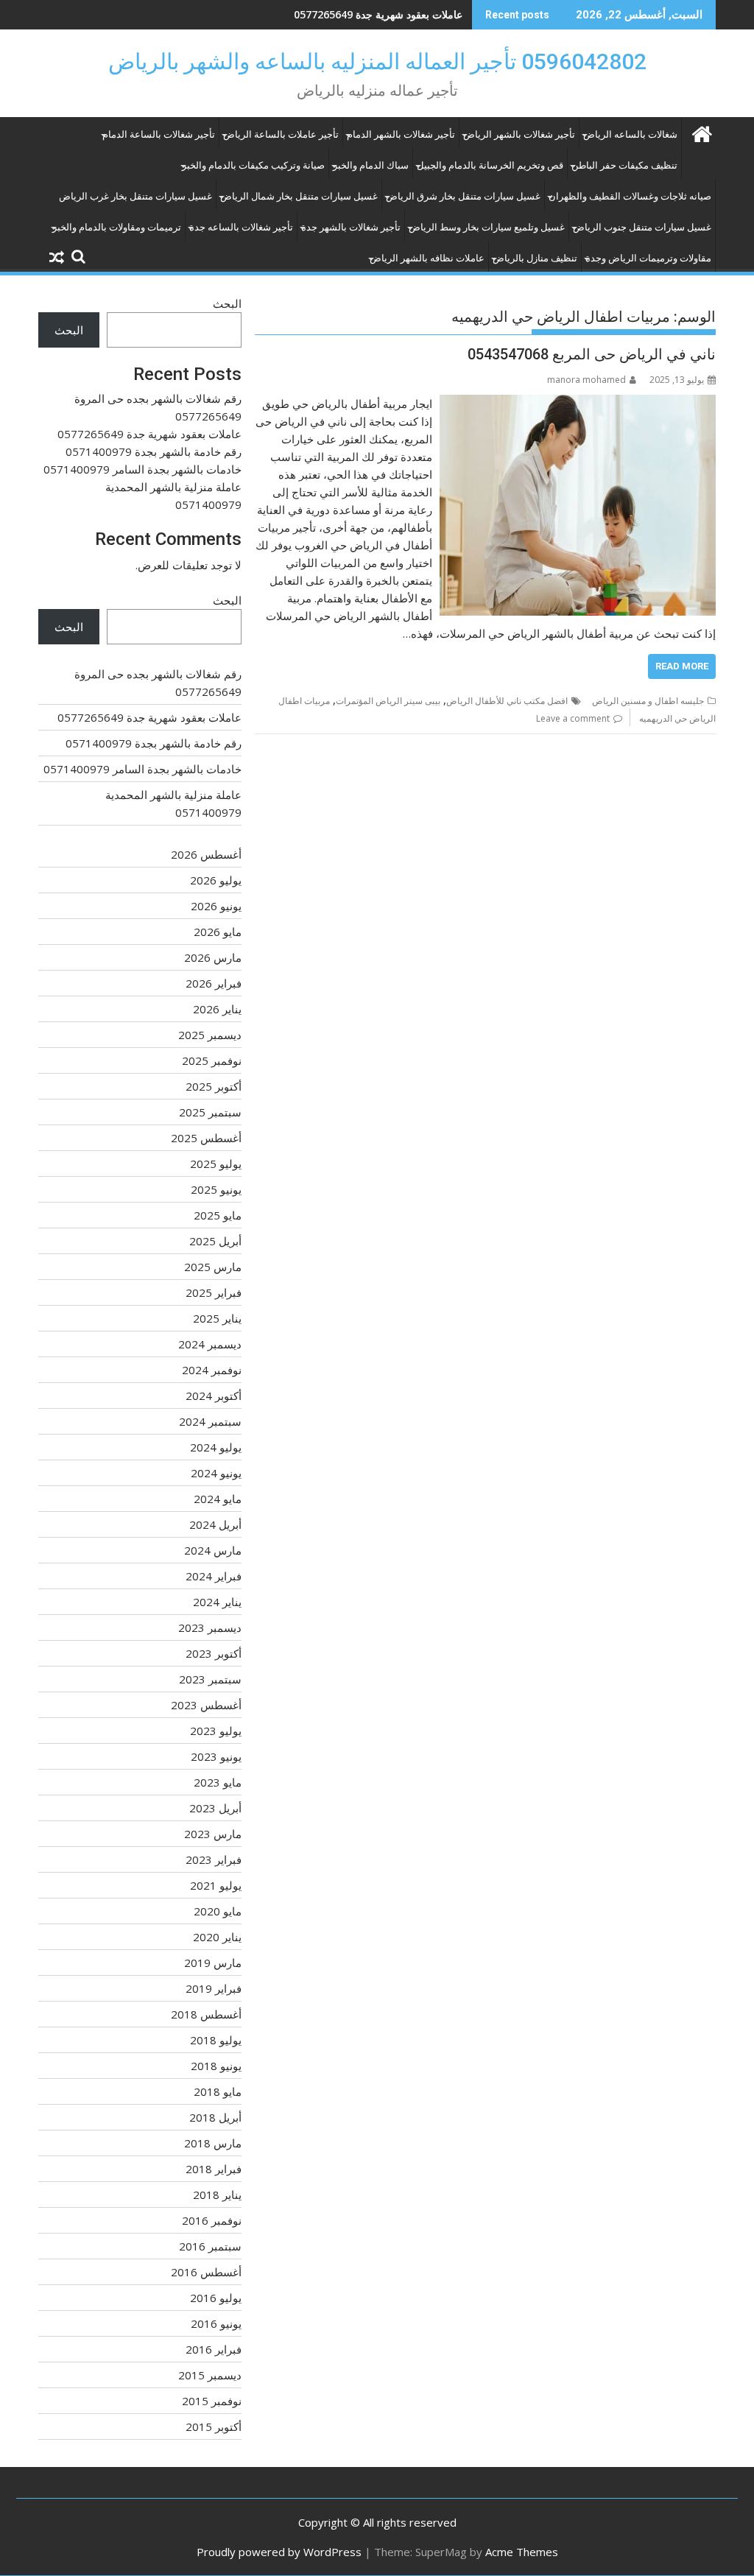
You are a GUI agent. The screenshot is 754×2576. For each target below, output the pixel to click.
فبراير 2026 (214, 983)
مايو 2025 (218, 1215)
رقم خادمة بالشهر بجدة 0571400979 (382, 14)
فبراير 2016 (214, 2349)
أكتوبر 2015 (214, 2427)
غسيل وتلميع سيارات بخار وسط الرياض (487, 227)
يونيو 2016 (216, 2323)
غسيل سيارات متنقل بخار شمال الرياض (299, 196)
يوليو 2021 (216, 1885)
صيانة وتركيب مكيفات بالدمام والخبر (253, 165)
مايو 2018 (218, 2091)
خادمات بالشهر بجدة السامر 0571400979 (142, 469)
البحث (227, 303)
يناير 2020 (217, 1937)
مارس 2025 (213, 1267)
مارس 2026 (213, 957)
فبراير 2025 (214, 1292)
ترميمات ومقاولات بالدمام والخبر (117, 227)
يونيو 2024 (216, 1473)
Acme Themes (522, 2552)
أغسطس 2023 (206, 1705)
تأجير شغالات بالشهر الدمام (401, 134)
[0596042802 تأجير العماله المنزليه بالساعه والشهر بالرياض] (701, 132)
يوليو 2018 (216, 2040)
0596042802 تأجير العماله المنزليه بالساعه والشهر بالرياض (377, 61)
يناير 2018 (217, 2195)
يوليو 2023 (216, 1731)
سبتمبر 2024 (210, 1421)
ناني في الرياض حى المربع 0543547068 (592, 354)
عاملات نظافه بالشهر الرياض (427, 258)
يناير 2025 (217, 1318)
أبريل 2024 (215, 1524)
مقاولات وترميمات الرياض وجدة (648, 258)
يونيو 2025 (216, 1189)
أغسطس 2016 (206, 2272)
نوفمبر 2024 (212, 1370)
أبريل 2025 (215, 1241)
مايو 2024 (218, 1499)
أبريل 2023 (215, 1808)
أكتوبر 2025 (214, 1086)
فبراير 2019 (214, 1988)
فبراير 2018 (214, 2169)
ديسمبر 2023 (210, 1627)
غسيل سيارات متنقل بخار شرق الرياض (463, 196)
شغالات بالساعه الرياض (630, 134)
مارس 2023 (213, 1834)
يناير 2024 (217, 1602)
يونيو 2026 (216, 906)
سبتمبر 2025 (210, 1112)
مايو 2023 (218, 1782)
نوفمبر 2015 (212, 2401)
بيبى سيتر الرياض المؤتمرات (388, 701)
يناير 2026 (217, 1009)
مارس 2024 (213, 1550)
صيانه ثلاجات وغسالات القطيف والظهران (630, 196)
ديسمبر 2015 (210, 2375)
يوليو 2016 (216, 2298)
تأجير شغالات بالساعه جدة (241, 227)
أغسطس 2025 (206, 1138)
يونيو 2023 (216, 1756)
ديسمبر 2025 (210, 1035)
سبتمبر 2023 (210, 1679)
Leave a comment (573, 718)
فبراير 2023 (214, 1859)
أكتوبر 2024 (214, 1396)
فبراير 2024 (214, 1576)
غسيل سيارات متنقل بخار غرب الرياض (135, 196)
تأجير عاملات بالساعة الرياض (281, 134)
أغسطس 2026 (206, 854)
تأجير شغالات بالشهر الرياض (519, 134)
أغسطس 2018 (206, 2014)
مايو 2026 (218, 932)
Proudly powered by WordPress (279, 2552)
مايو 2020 (218, 1911)
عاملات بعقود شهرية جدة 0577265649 (149, 434)
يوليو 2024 (216, 1447)
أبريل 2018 (215, 2117)
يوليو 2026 (216, 880)
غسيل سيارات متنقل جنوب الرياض (642, 227)
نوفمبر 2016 (212, 2220)
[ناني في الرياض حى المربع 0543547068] (578, 404)
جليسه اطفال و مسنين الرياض (648, 701)
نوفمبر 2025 (212, 1060)
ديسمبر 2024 (210, 1344)
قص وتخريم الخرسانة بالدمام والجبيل (490, 165)
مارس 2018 (213, 2143)
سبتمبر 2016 (210, 2246)
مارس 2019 (213, 1963)
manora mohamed (586, 380)
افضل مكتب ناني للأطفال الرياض (507, 701)
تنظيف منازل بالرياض (535, 258)
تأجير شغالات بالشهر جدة (351, 227)
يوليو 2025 (216, 1164)
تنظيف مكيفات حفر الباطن (624, 165)
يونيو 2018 (216, 2066)
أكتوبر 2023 (214, 1653)
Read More (682, 666)
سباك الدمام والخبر (371, 165)
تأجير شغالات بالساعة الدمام (159, 134)
